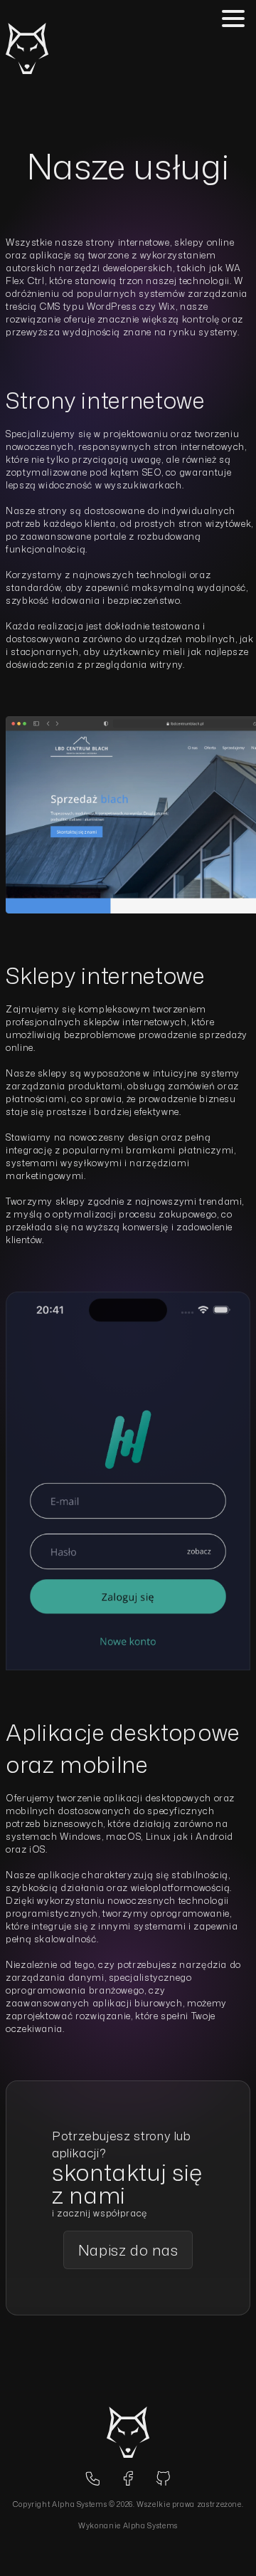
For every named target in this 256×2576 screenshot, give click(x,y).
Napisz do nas (128, 2250)
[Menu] (233, 19)
